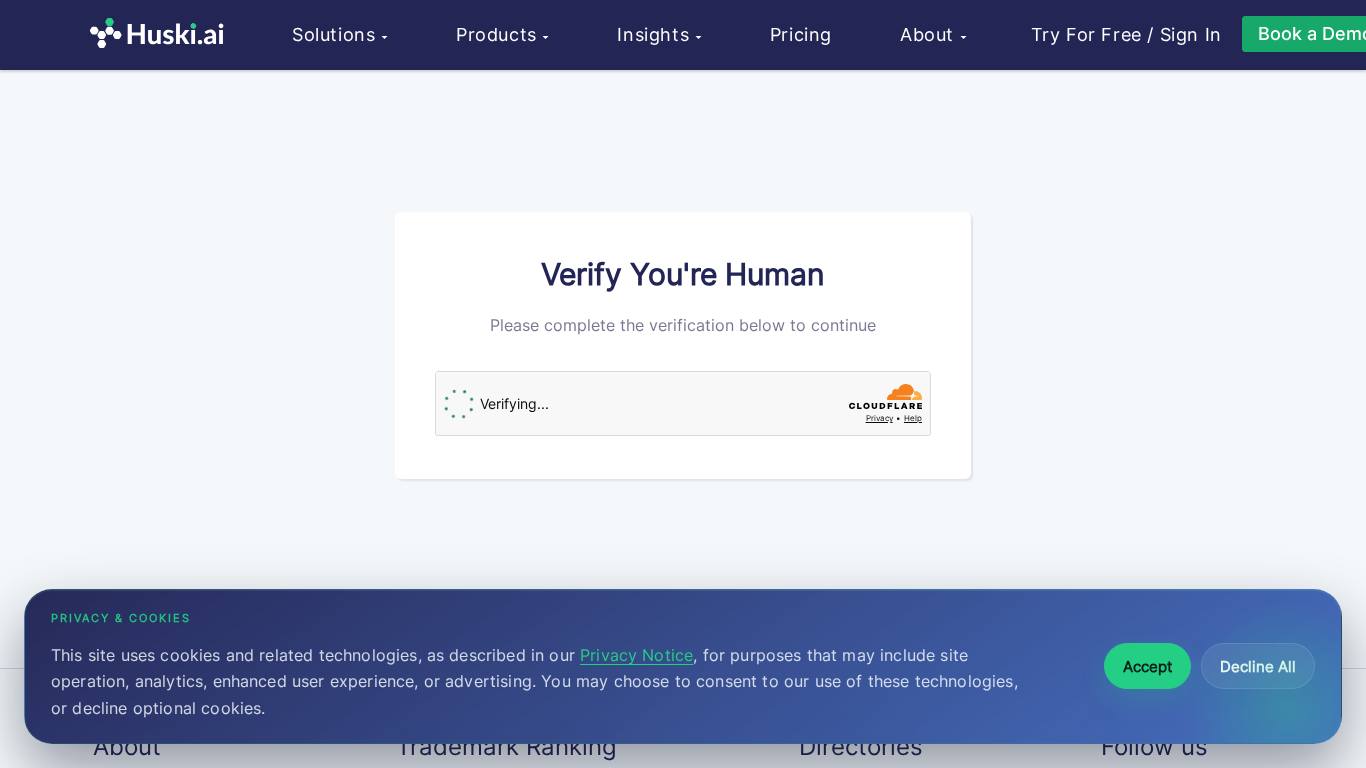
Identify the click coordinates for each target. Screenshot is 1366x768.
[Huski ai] (162, 35)
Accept (1147, 666)
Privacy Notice (636, 655)
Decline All (1258, 666)
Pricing (801, 34)
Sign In (1191, 35)
